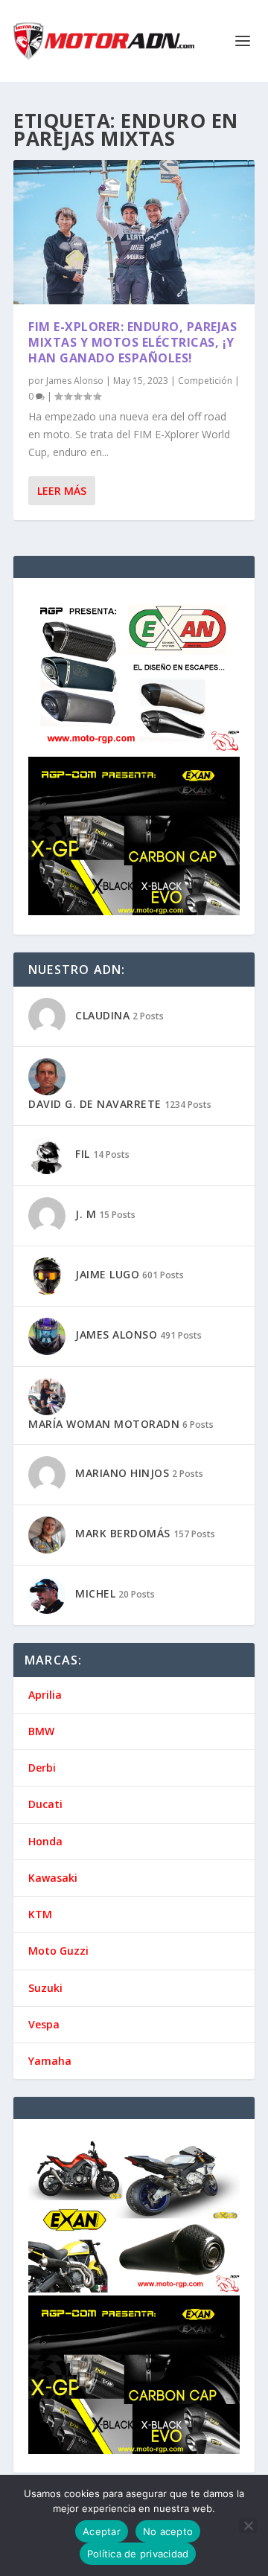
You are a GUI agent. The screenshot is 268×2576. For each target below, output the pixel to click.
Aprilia (45, 1695)
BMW (41, 1731)
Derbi (42, 1768)
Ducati (45, 1804)
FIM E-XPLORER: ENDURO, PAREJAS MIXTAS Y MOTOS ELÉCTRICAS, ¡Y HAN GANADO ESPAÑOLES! (133, 342)
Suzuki (45, 1988)
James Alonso (75, 381)
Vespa (44, 2024)
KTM (40, 1914)
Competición (205, 381)
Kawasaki (53, 1878)
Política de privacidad (138, 2554)
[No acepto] (248, 2525)
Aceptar (102, 2531)
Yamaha (50, 2061)
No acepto (168, 2531)
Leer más (62, 491)
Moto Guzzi (58, 1951)
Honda (45, 1841)
